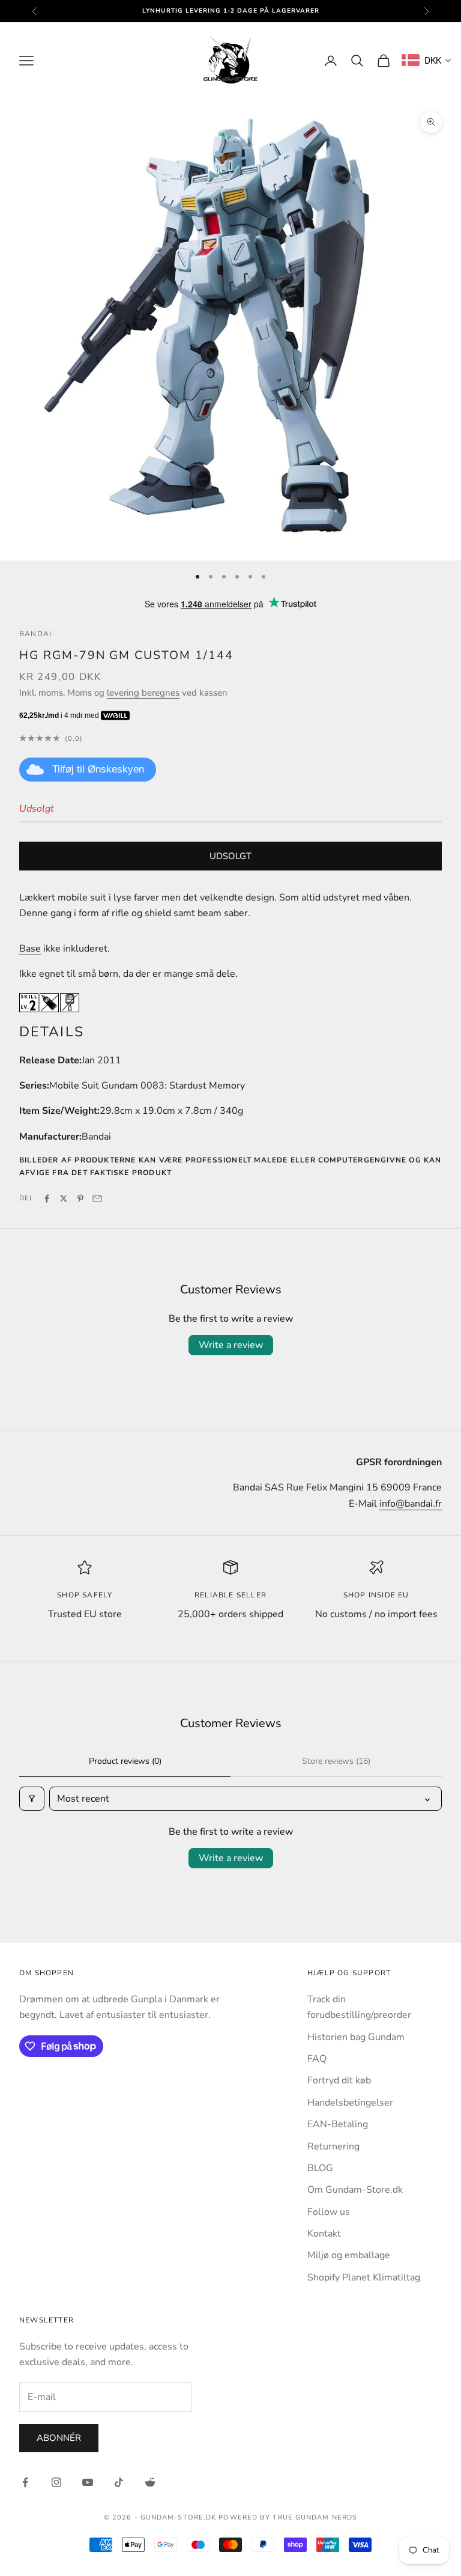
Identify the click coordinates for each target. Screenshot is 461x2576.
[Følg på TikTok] (119, 2482)
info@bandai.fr (411, 1504)
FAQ (317, 2059)
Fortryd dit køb (339, 2080)
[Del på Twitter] (64, 1198)
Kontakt (324, 2234)
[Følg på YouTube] (88, 2482)
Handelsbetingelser (350, 2103)
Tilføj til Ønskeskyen (98, 769)
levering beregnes (143, 693)
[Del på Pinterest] (80, 1198)
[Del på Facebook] (47, 1198)
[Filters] (32, 1799)
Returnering (333, 2146)
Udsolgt (230, 856)
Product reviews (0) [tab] (125, 1761)
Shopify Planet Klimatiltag (364, 2277)
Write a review (231, 1345)
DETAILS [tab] (52, 1032)
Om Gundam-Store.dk (355, 2190)
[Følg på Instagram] (56, 2482)
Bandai (35, 634)
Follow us (329, 2212)
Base (30, 949)
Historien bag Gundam (356, 2037)
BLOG (320, 2168)
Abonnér (59, 2438)
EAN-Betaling (338, 2124)
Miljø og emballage (349, 2255)
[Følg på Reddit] (150, 2482)
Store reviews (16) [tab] (336, 1761)
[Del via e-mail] (97, 1198)
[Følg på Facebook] (25, 2482)
